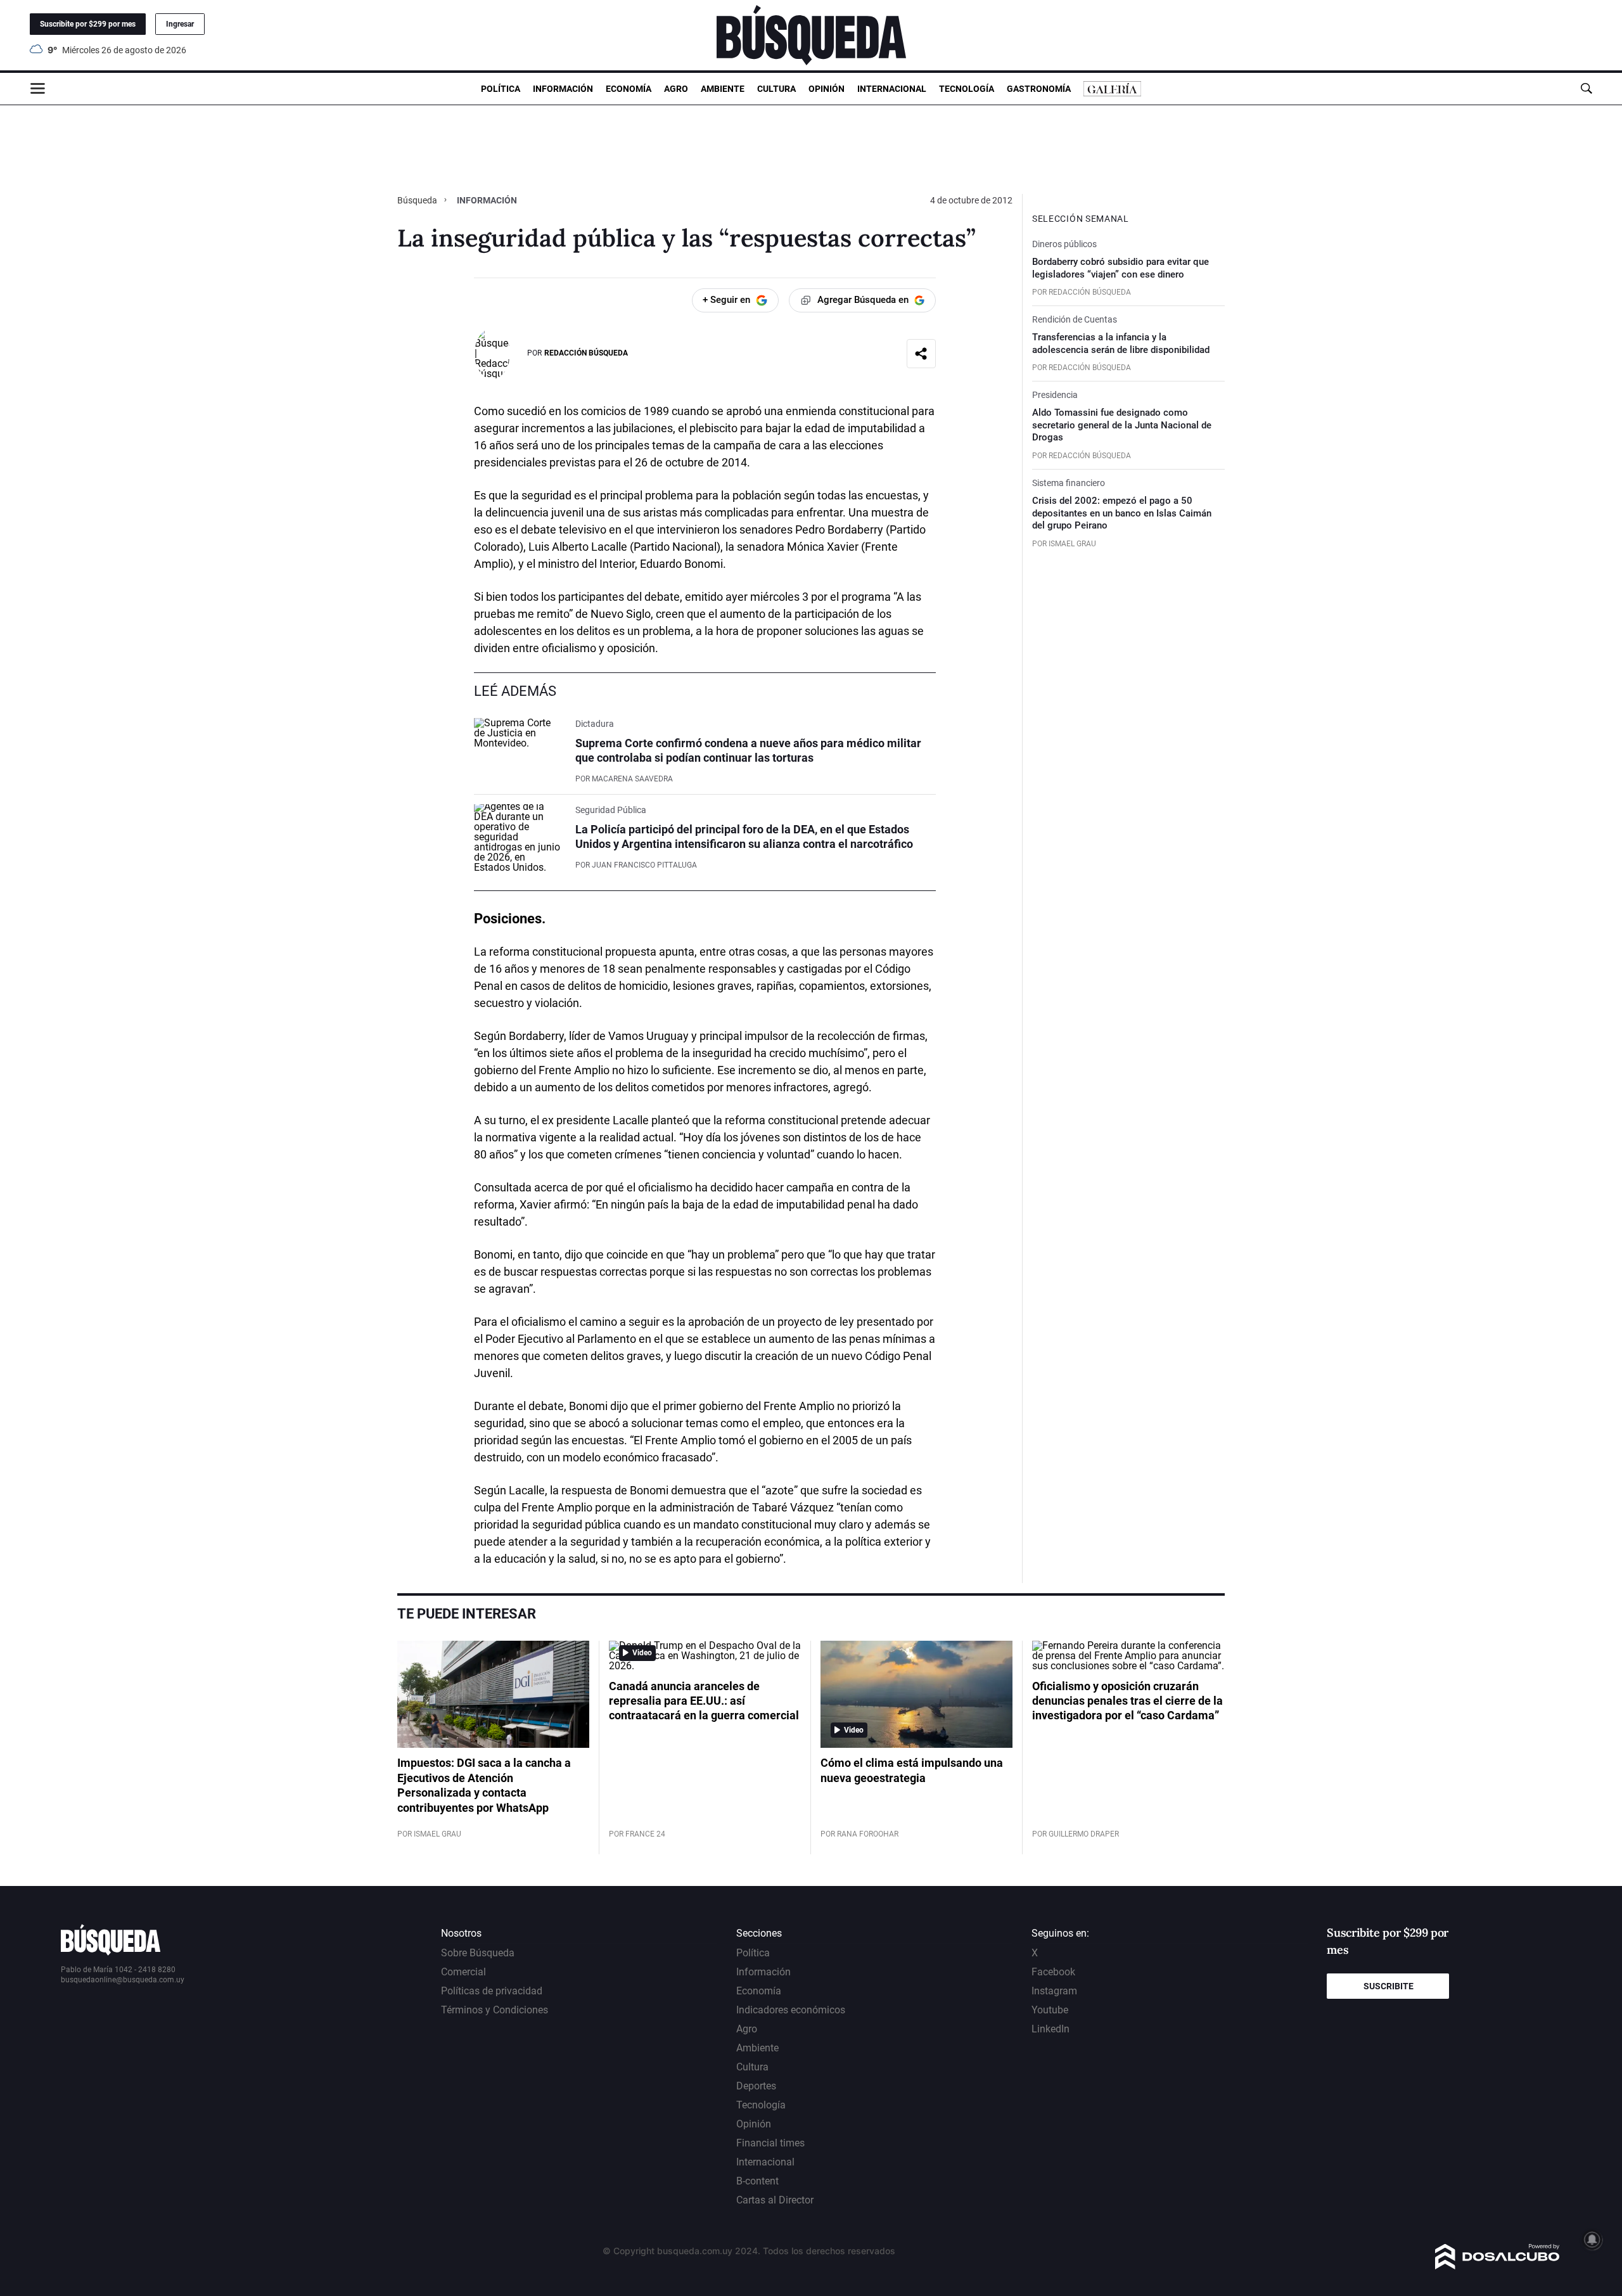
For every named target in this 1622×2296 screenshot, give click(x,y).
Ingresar (180, 24)
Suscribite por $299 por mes (88, 24)
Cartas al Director (775, 2200)
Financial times (770, 2143)
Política (501, 89)
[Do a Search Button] (1586, 88)
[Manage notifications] (1592, 2240)
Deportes (756, 2086)
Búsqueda (418, 200)
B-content (757, 2181)
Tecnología (967, 89)
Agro (676, 89)
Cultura (776, 89)
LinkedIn (1050, 2029)
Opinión (827, 89)
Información (563, 89)
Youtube (1050, 2010)
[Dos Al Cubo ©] (1497, 2266)
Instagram (1054, 1991)
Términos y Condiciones (495, 2010)
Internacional (892, 89)
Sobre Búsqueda (478, 1953)
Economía (629, 89)
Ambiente (723, 89)
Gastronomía (1039, 89)
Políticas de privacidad (492, 1991)
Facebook (1053, 1972)
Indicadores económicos (791, 2010)
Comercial (463, 1972)
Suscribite (1389, 1986)
